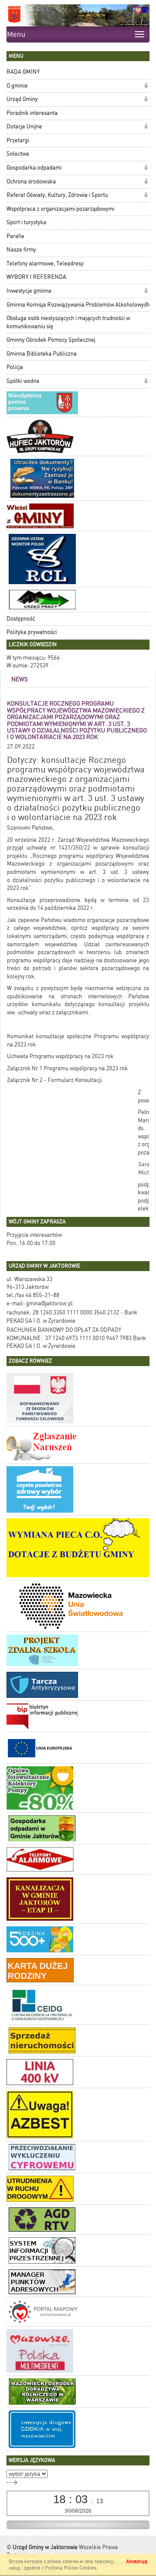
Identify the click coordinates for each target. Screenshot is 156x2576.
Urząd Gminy (22, 99)
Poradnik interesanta (32, 113)
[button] (146, 87)
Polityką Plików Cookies (71, 2568)
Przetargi (18, 140)
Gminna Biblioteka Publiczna (42, 354)
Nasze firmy (21, 250)
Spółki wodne (23, 381)
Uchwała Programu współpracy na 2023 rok (60, 1056)
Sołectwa (18, 154)
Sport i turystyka (26, 222)
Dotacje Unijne (24, 126)
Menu (16, 34)
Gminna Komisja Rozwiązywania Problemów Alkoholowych (78, 305)
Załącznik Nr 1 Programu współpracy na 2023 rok (67, 1068)
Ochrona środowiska (31, 181)
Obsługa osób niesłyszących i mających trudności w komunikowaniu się (68, 322)
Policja (15, 367)
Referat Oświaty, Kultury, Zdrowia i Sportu (57, 195)
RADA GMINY (23, 72)
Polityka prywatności (32, 632)
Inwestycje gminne (29, 291)
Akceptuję (137, 2561)
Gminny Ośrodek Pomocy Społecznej (51, 340)
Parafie (15, 236)
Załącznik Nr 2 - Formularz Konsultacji (54, 1080)
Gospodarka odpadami (34, 168)
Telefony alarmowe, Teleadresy (45, 263)
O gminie (17, 86)
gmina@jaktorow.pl (49, 1303)
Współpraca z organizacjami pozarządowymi (60, 209)
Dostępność (21, 619)
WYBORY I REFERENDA (36, 277)
